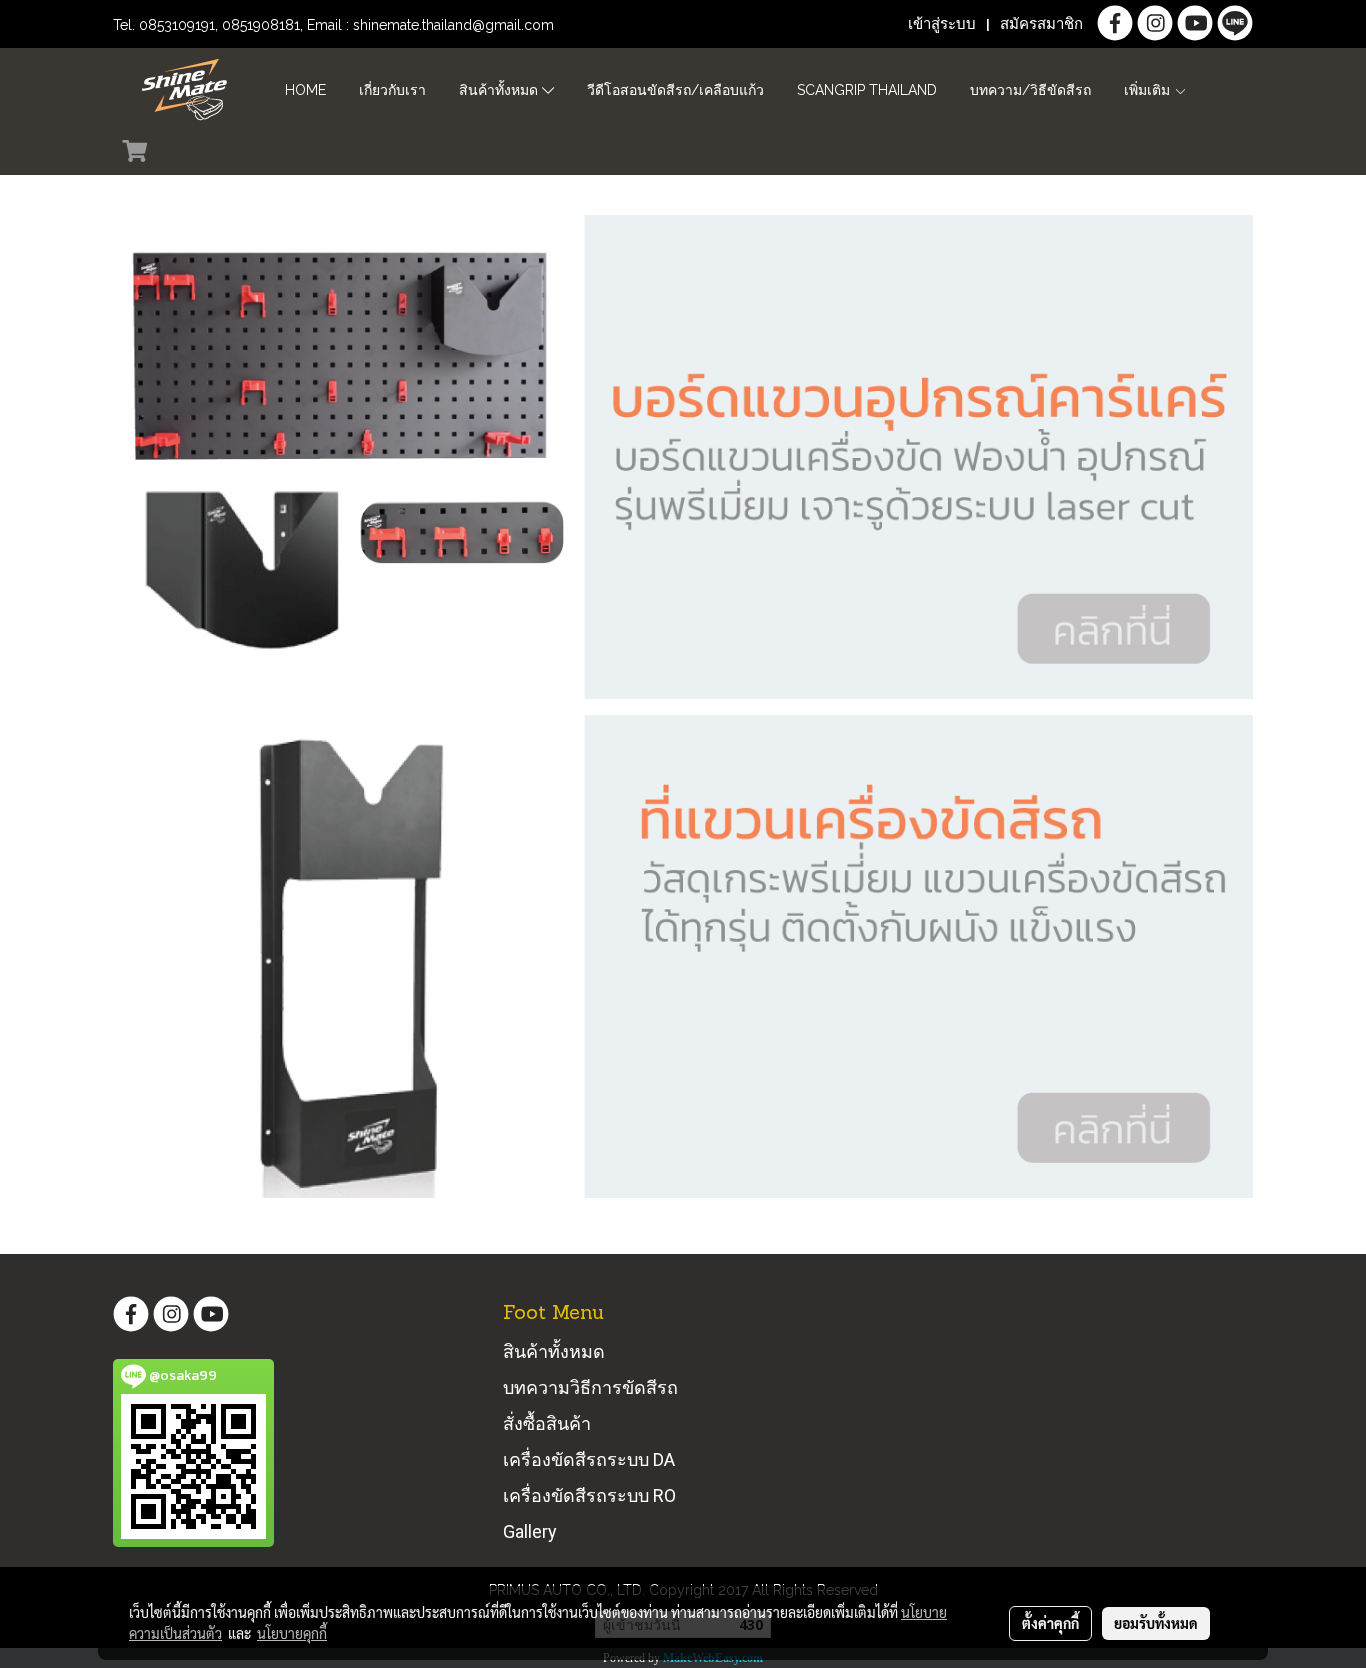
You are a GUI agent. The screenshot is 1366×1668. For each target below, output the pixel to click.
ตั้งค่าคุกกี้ (1050, 1623)
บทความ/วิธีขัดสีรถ (1030, 90)
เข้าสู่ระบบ (942, 24)
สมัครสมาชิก (1041, 24)
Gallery (530, 1531)
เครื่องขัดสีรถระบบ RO (589, 1495)
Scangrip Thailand (867, 90)
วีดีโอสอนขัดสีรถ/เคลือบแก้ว (675, 90)
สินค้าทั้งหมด (500, 90)
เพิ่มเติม (1149, 90)
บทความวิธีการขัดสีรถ (590, 1387)
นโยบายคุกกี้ (292, 1633)
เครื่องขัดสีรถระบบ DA (589, 1459)
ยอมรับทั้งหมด (1156, 1623)
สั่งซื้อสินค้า (547, 1423)
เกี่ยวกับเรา (392, 90)
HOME (305, 90)
